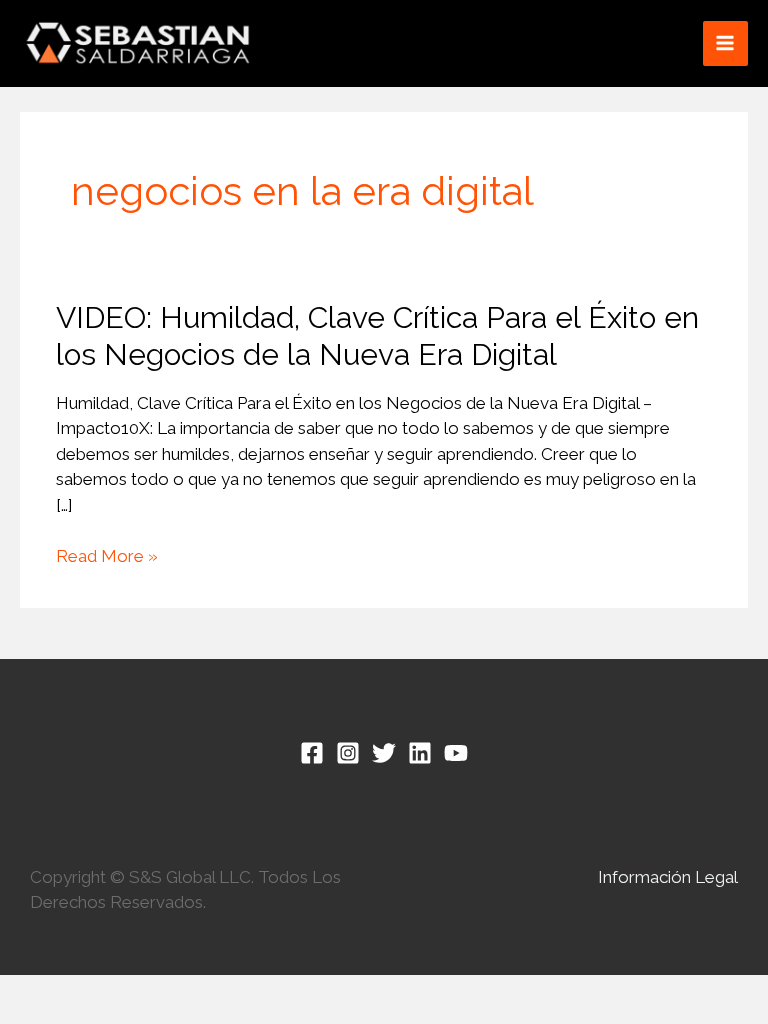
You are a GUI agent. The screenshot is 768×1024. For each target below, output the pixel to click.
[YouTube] (456, 753)
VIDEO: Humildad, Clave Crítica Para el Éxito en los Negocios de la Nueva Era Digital (377, 336)
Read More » (107, 557)
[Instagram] (348, 753)
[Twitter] (384, 753)
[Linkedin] (420, 753)
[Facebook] (312, 753)
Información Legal (668, 877)
